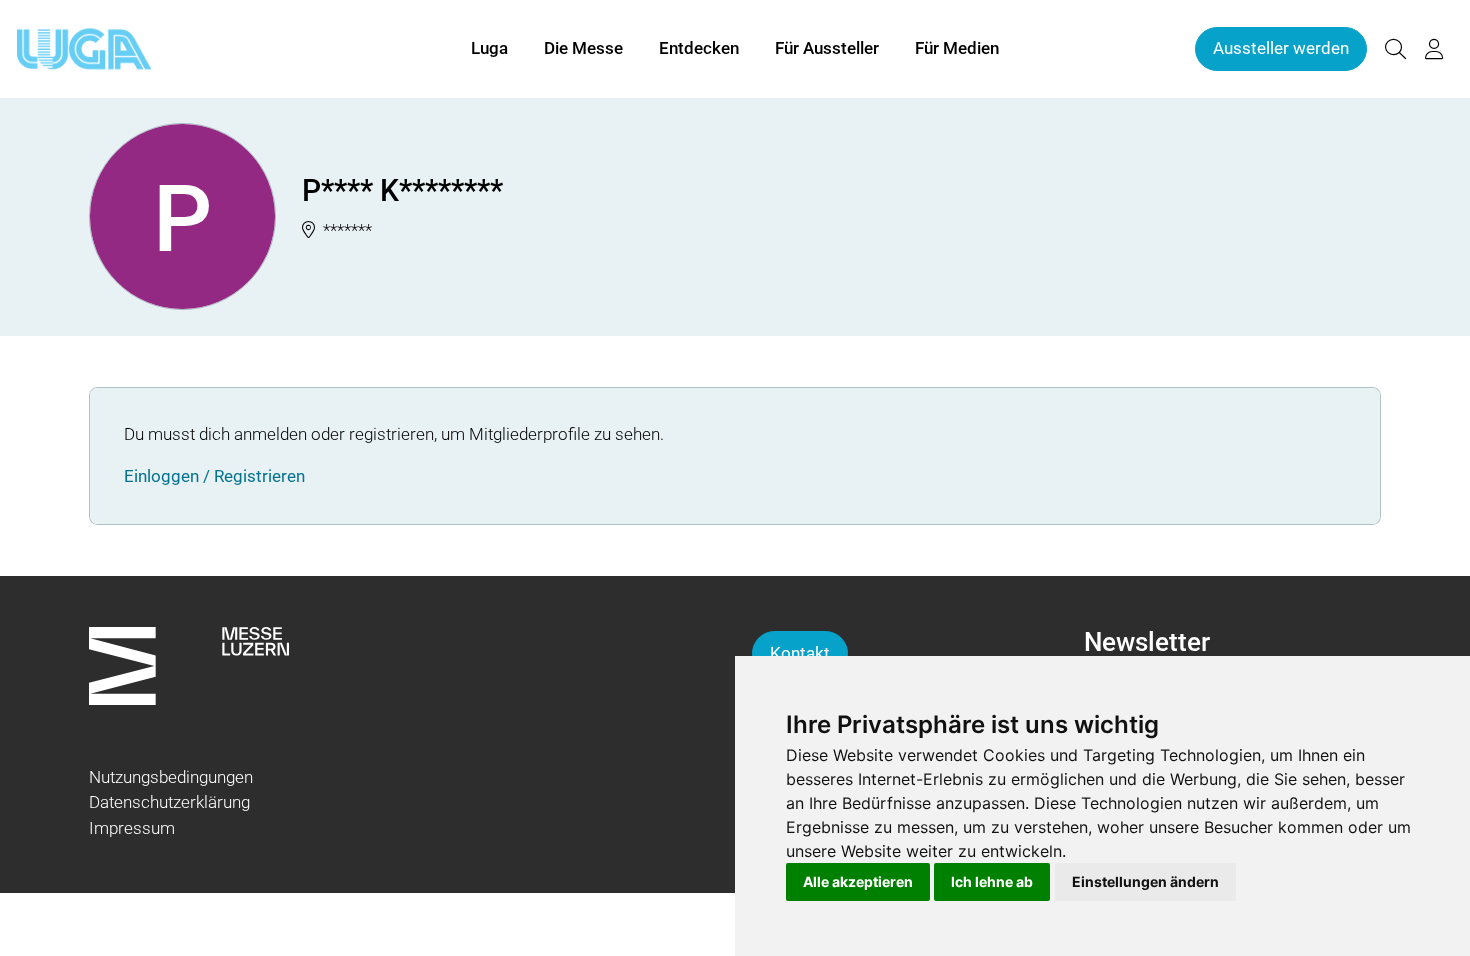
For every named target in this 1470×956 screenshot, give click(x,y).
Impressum (132, 828)
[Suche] (1395, 49)
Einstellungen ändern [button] (1145, 881)
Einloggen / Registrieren (214, 476)
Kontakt (800, 653)
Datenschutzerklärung (169, 802)
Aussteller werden (1281, 48)
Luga (489, 48)
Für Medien (957, 48)
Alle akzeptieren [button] (858, 881)
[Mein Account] (1434, 49)
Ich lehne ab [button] (992, 881)
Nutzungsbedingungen (171, 777)
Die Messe (583, 48)
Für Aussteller (827, 48)
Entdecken (699, 48)
